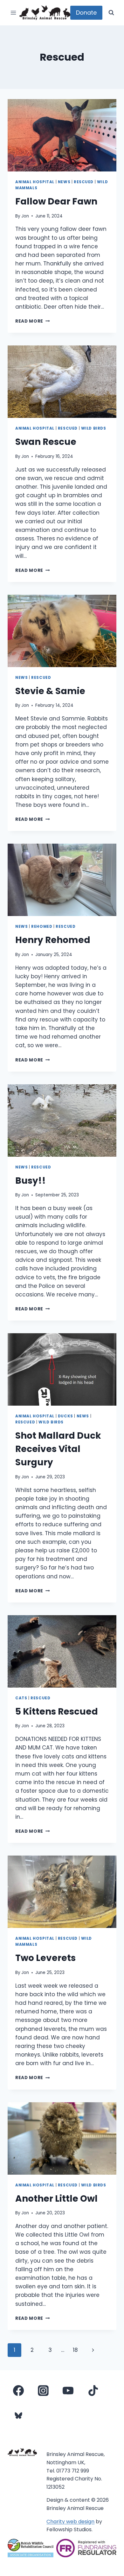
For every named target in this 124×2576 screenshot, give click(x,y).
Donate (86, 13)
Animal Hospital (35, 182)
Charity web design (70, 2522)
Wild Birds (94, 428)
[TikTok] (93, 2391)
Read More (33, 321)
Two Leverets (45, 1958)
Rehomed (42, 927)
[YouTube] (68, 2391)
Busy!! (31, 1181)
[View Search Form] (111, 13)
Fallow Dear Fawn (56, 201)
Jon (25, 216)
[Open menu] (14, 13)
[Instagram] (43, 2391)
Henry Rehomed (53, 940)
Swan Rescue (46, 442)
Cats (21, 1698)
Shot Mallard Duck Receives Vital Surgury (58, 1449)
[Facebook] (18, 2391)
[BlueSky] (18, 2415)
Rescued (84, 182)
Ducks (65, 1416)
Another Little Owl (56, 2199)
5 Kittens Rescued (57, 1712)
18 (75, 2350)
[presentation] (62, 135)
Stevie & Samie (50, 691)
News (64, 182)
